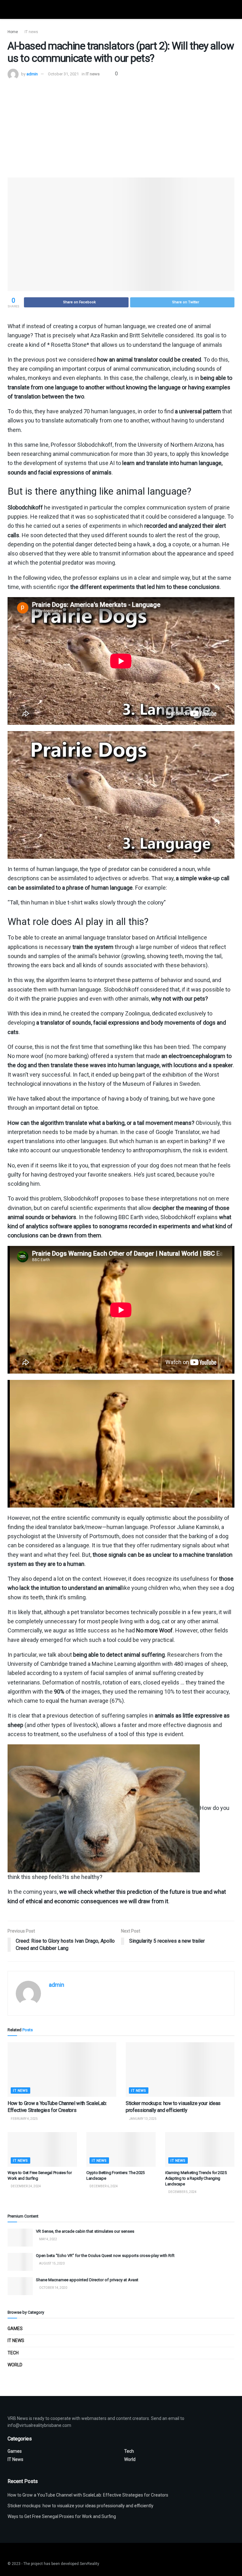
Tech (13, 2353)
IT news (31, 32)
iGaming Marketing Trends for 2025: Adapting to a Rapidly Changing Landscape (196, 2178)
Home (13, 32)
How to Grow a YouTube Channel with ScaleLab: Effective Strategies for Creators (88, 2495)
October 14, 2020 (53, 2288)
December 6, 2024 (103, 2186)
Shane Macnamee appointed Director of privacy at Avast (87, 2280)
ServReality (89, 2564)
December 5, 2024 (182, 2192)
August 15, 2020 (52, 2263)
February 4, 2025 (24, 2119)
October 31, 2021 (63, 74)
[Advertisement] (121, 127)
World (15, 2365)
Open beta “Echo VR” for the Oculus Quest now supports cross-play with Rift (105, 2256)
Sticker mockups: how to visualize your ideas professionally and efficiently (81, 2506)
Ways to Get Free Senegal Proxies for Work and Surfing (62, 2516)
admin (32, 74)
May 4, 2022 (48, 2239)
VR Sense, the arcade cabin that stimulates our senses (85, 2231)
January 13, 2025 (142, 2119)
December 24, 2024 (26, 2186)
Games (15, 2329)
